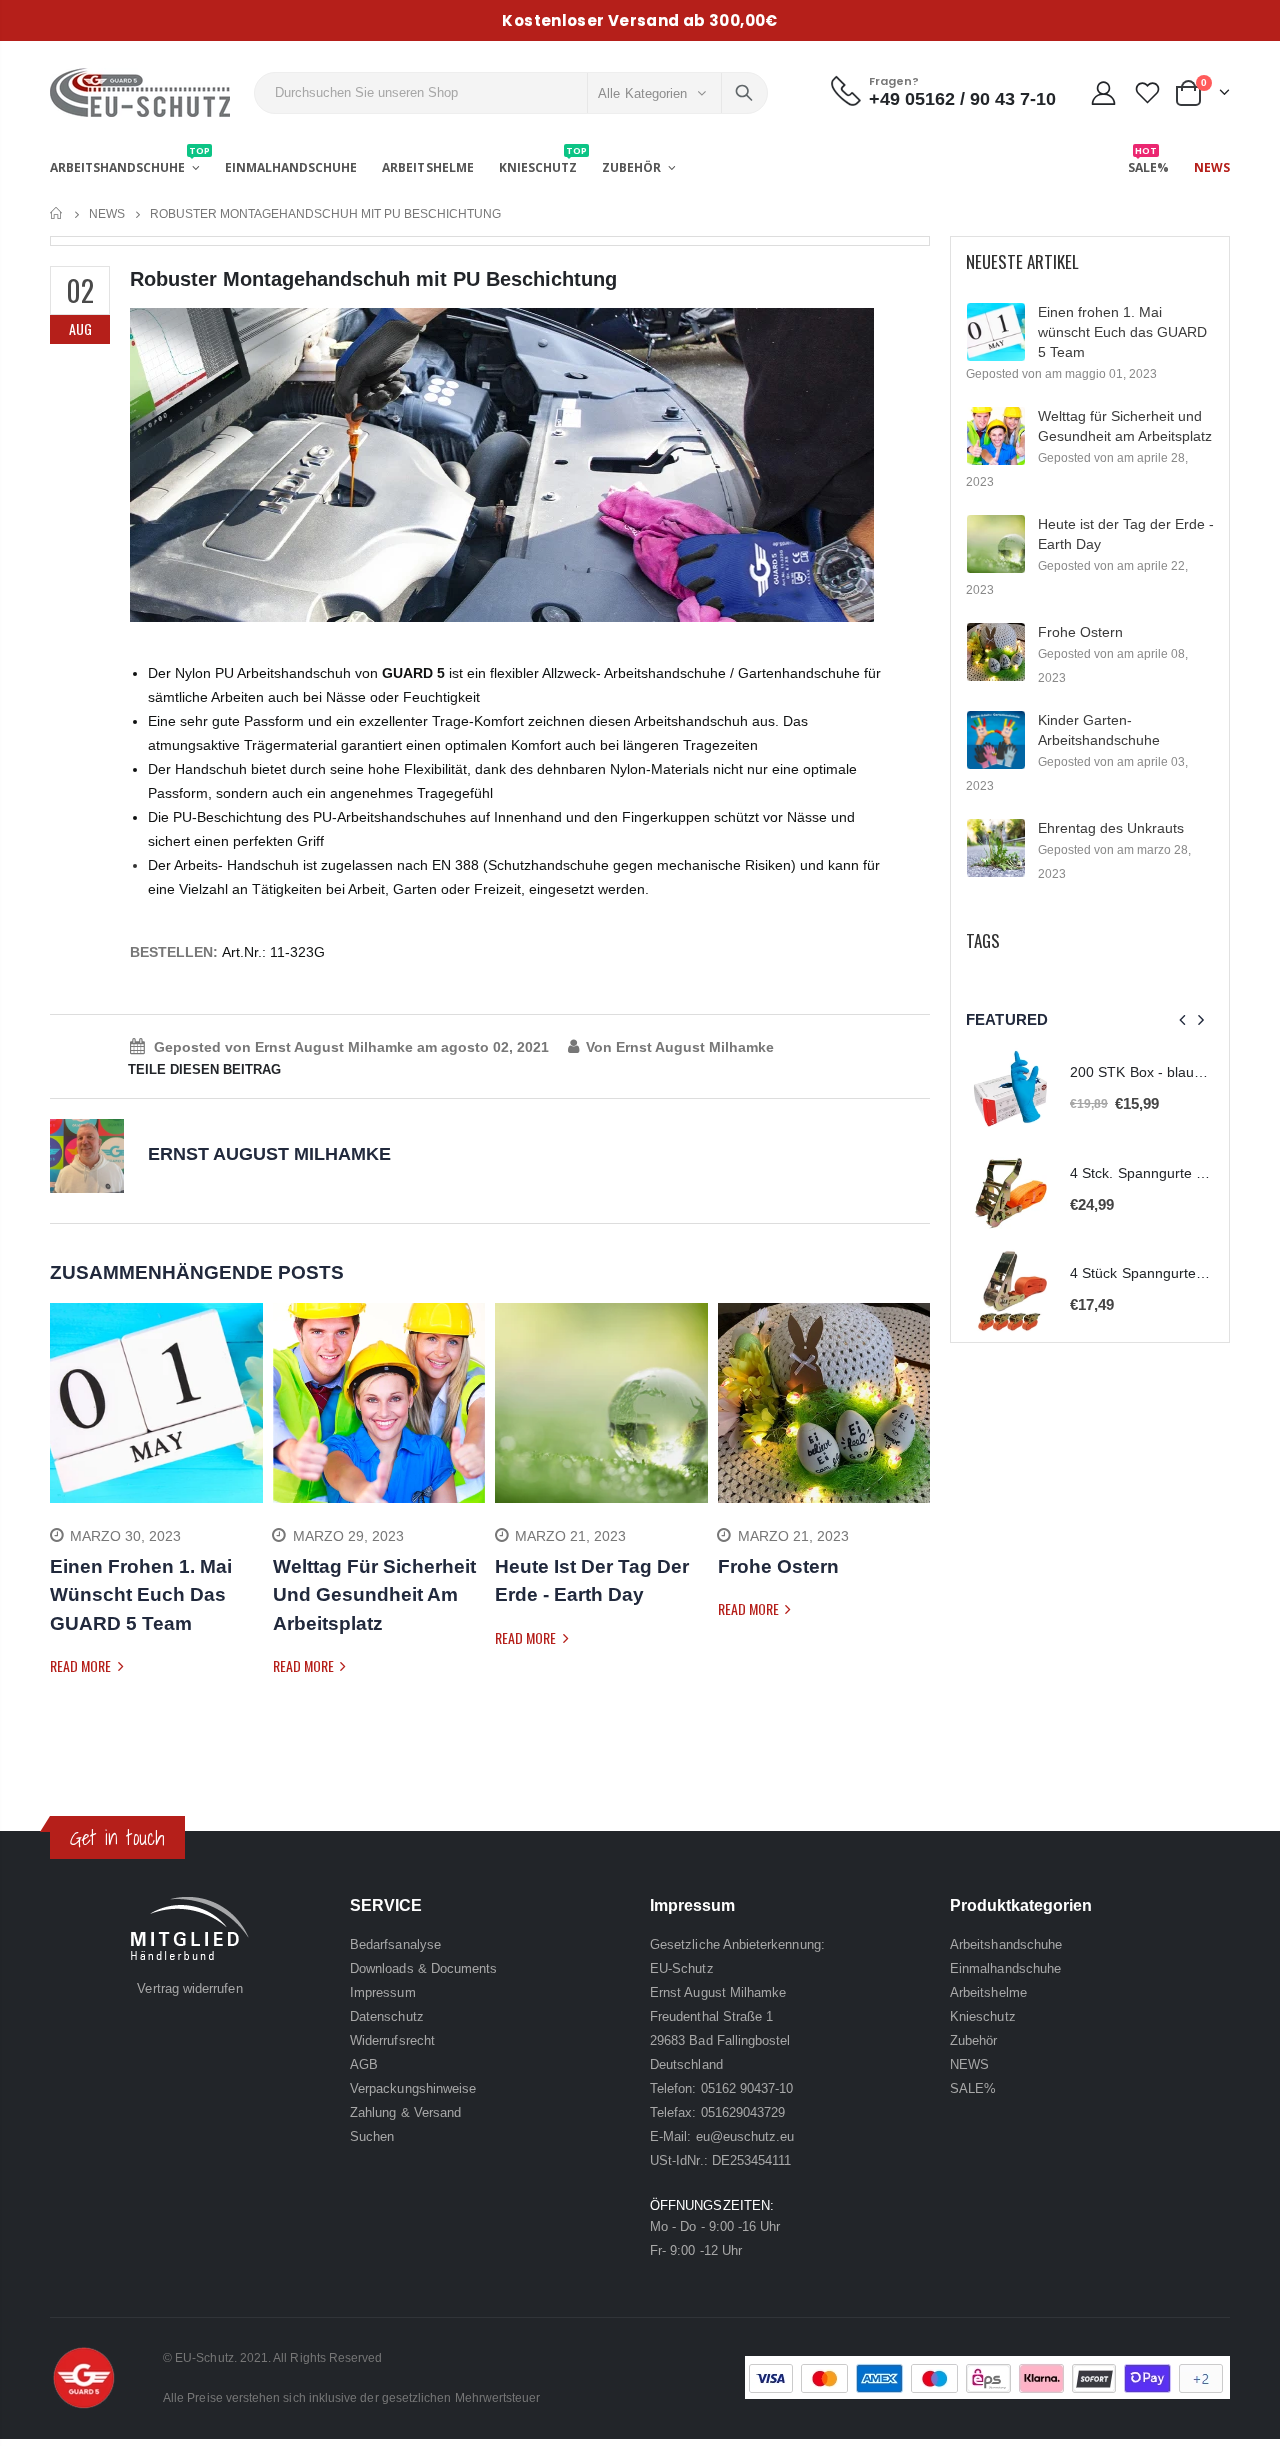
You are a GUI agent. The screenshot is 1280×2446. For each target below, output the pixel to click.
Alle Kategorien (642, 93)
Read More (82, 1665)
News (107, 214)
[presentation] (65, 1519)
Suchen (744, 93)
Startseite (57, 213)
